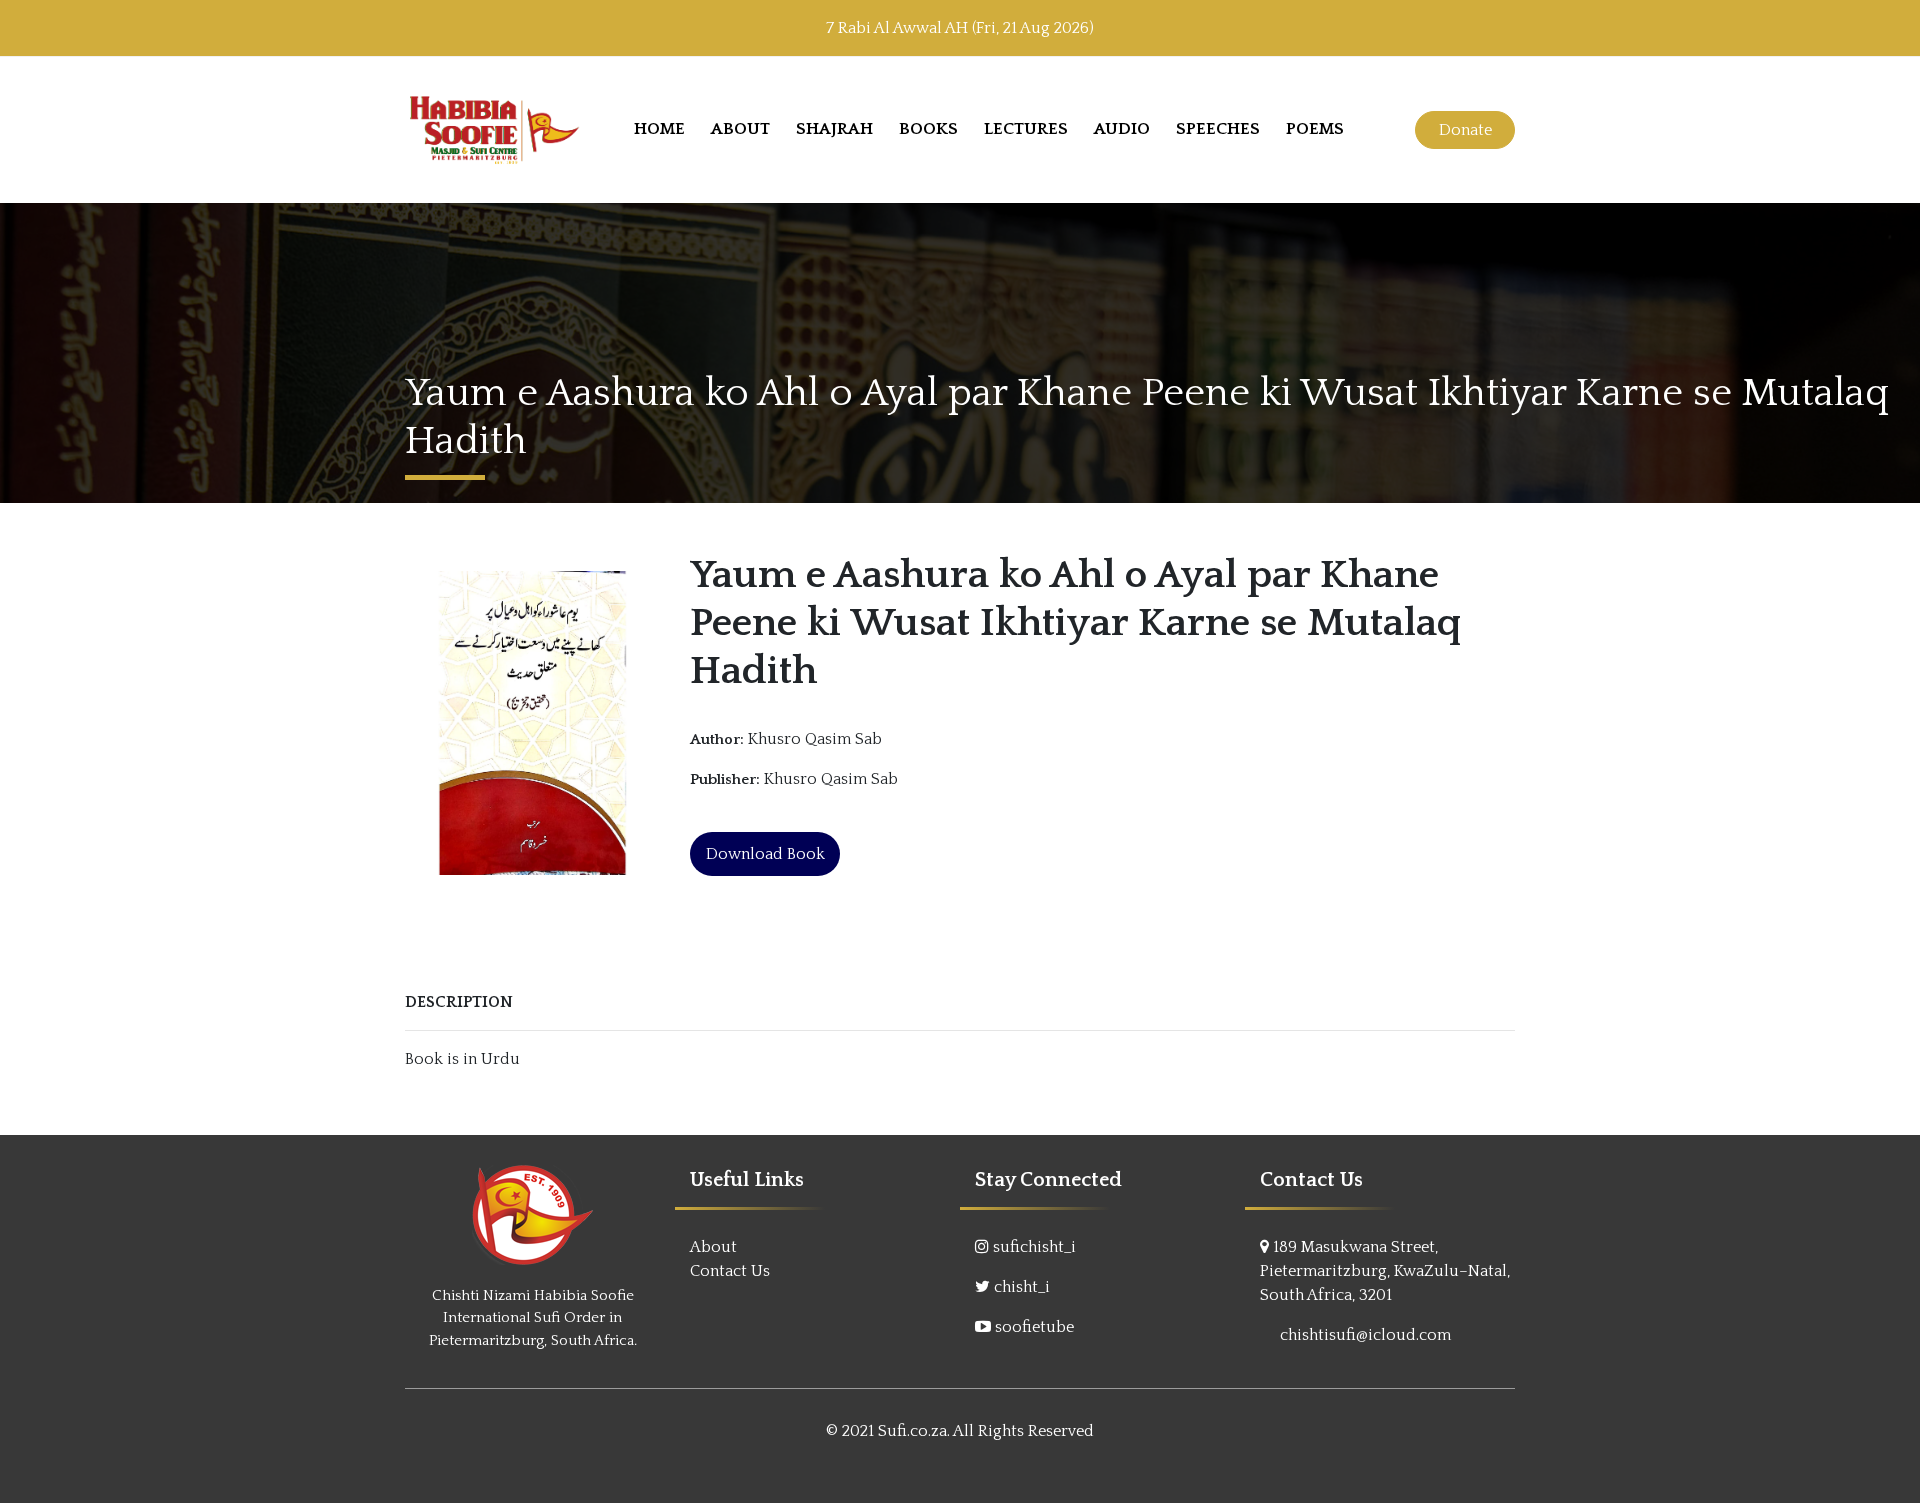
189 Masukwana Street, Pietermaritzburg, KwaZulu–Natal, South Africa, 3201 (1385, 1271)
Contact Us (730, 1271)
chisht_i (1022, 1287)
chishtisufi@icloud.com (1365, 1335)
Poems (1315, 129)
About (740, 129)
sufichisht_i (1034, 1247)
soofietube (1034, 1327)
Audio (1122, 129)
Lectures (1026, 129)
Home (659, 129)
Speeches (1218, 129)
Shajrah (834, 129)
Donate (1465, 130)
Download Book (765, 854)
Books (928, 129)
